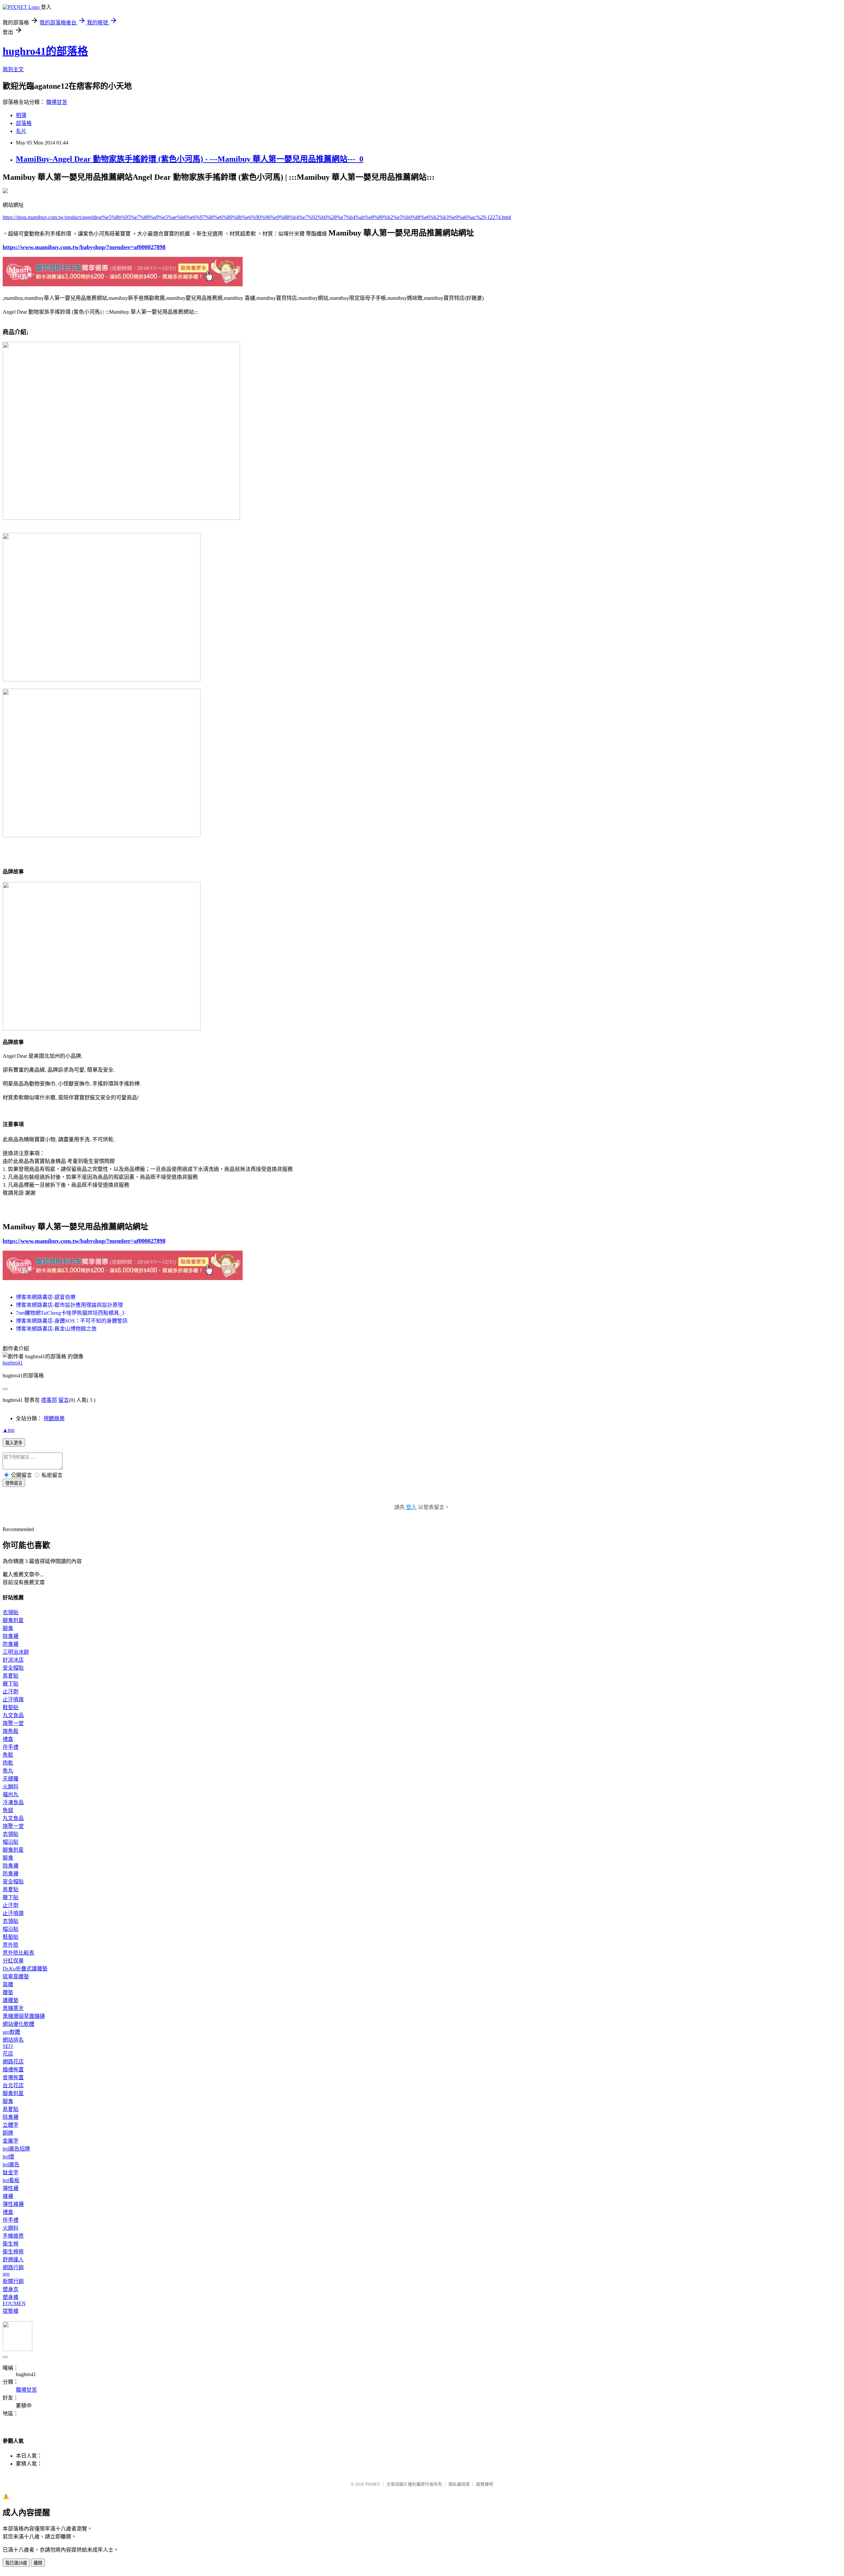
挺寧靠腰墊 (16, 1977)
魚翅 (8, 1810)
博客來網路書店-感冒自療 (46, 1297)
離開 (38, 2563)
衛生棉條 (13, 2252)
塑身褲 (11, 2297)
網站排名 (13, 2040)
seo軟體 (11, 2032)
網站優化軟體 (18, 2024)
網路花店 (13, 2062)
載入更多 (14, 1443)
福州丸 (11, 1794)
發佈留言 (14, 1483)
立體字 (11, 2125)
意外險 (11, 1945)
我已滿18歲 (16, 2563)
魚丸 (8, 1771)
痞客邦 (49, 1400)
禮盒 (8, 1739)
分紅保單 (13, 1961)
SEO (8, 2046)
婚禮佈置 (13, 2070)
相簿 (21, 115)
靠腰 (8, 1984)
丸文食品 (13, 1715)
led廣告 (11, 2165)
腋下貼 (11, 1684)
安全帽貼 (13, 1668)
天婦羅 (11, 1779)
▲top (9, 1430)
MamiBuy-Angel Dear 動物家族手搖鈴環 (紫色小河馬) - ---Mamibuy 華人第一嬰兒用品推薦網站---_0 (190, 159)
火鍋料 (11, 1787)
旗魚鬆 (11, 1731)
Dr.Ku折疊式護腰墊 (25, 1969)
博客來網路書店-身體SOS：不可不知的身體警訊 (72, 1321)
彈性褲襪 (13, 2204)
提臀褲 (11, 2311)
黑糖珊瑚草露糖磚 (24, 2016)
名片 (21, 131)
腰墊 (8, 1992)
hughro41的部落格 (45, 51)
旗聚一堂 (13, 1723)
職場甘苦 (57, 102)
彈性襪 (11, 2188)
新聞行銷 (13, 2281)
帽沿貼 (11, 1842)
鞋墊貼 (11, 1707)
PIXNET (373, 2484)
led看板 (11, 2180)
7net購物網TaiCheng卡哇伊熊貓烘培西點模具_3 (70, 1313)
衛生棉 (11, 2244)
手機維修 (13, 2236)
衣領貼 (11, 1612)
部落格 (24, 123)
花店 (8, 2054)
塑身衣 (11, 2289)
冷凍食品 (13, 1802)
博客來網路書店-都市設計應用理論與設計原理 (69, 1305)
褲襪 (8, 2196)
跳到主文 (13, 69)
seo (6, 2274)
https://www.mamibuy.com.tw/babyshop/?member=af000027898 (84, 247)
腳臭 (8, 1628)
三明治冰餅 (16, 1652)
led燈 (8, 2157)
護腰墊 (11, 2000)
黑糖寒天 (13, 2008)
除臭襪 (11, 1636)
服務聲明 (485, 2484)
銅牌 (8, 2133)
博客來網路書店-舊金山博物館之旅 (56, 1329)
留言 (64, 1400)
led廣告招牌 (16, 2149)
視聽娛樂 (54, 1418)
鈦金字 (11, 2172)
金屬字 (11, 2141)
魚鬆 (8, 1755)
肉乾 (8, 1763)
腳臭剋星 (13, 1620)
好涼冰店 (13, 1660)
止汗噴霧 (13, 1699)
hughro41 (13, 1363)
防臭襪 (11, 1644)
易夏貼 (11, 1676)
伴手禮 (11, 1747)
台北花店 (13, 2085)
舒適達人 (13, 2260)
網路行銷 (13, 2267)
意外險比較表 (18, 1953)
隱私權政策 (459, 2484)
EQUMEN (14, 2303)
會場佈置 (13, 2077)
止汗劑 (11, 1692)
